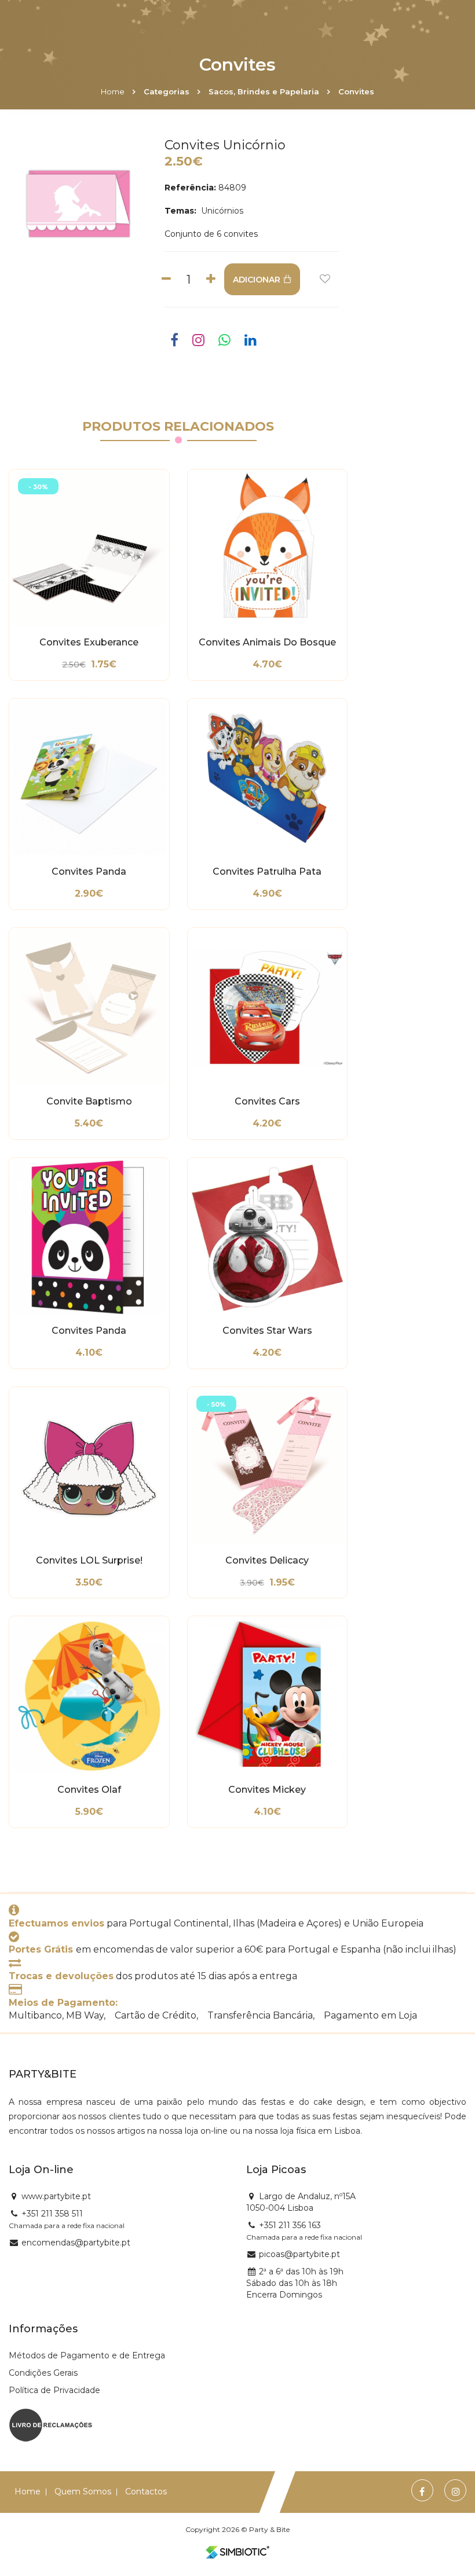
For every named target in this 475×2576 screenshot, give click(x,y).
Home (113, 91)
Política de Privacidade (54, 2390)
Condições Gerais (43, 2373)
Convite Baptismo (89, 1102)
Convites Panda (89, 872)
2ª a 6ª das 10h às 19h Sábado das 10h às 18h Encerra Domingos (295, 2283)
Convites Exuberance (89, 643)
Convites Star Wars (267, 1331)
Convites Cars (267, 1102)
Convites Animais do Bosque (267, 643)
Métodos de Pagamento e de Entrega (87, 2355)
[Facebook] (422, 2492)
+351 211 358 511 (52, 2214)
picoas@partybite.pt (299, 2254)
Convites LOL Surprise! (89, 1561)
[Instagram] (456, 2492)
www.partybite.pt (56, 2196)
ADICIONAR (257, 280)
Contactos (146, 2491)
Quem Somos (83, 2491)
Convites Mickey (267, 1790)
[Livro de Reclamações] (51, 2424)
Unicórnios (221, 211)
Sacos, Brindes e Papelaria (264, 91)
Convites (356, 91)
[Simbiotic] (237, 2552)
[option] (79, 203)
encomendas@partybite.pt (76, 2243)
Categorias (167, 91)
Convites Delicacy (267, 1561)
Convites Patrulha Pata (267, 872)
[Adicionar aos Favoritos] (325, 279)
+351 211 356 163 (290, 2225)
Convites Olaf (89, 1790)
